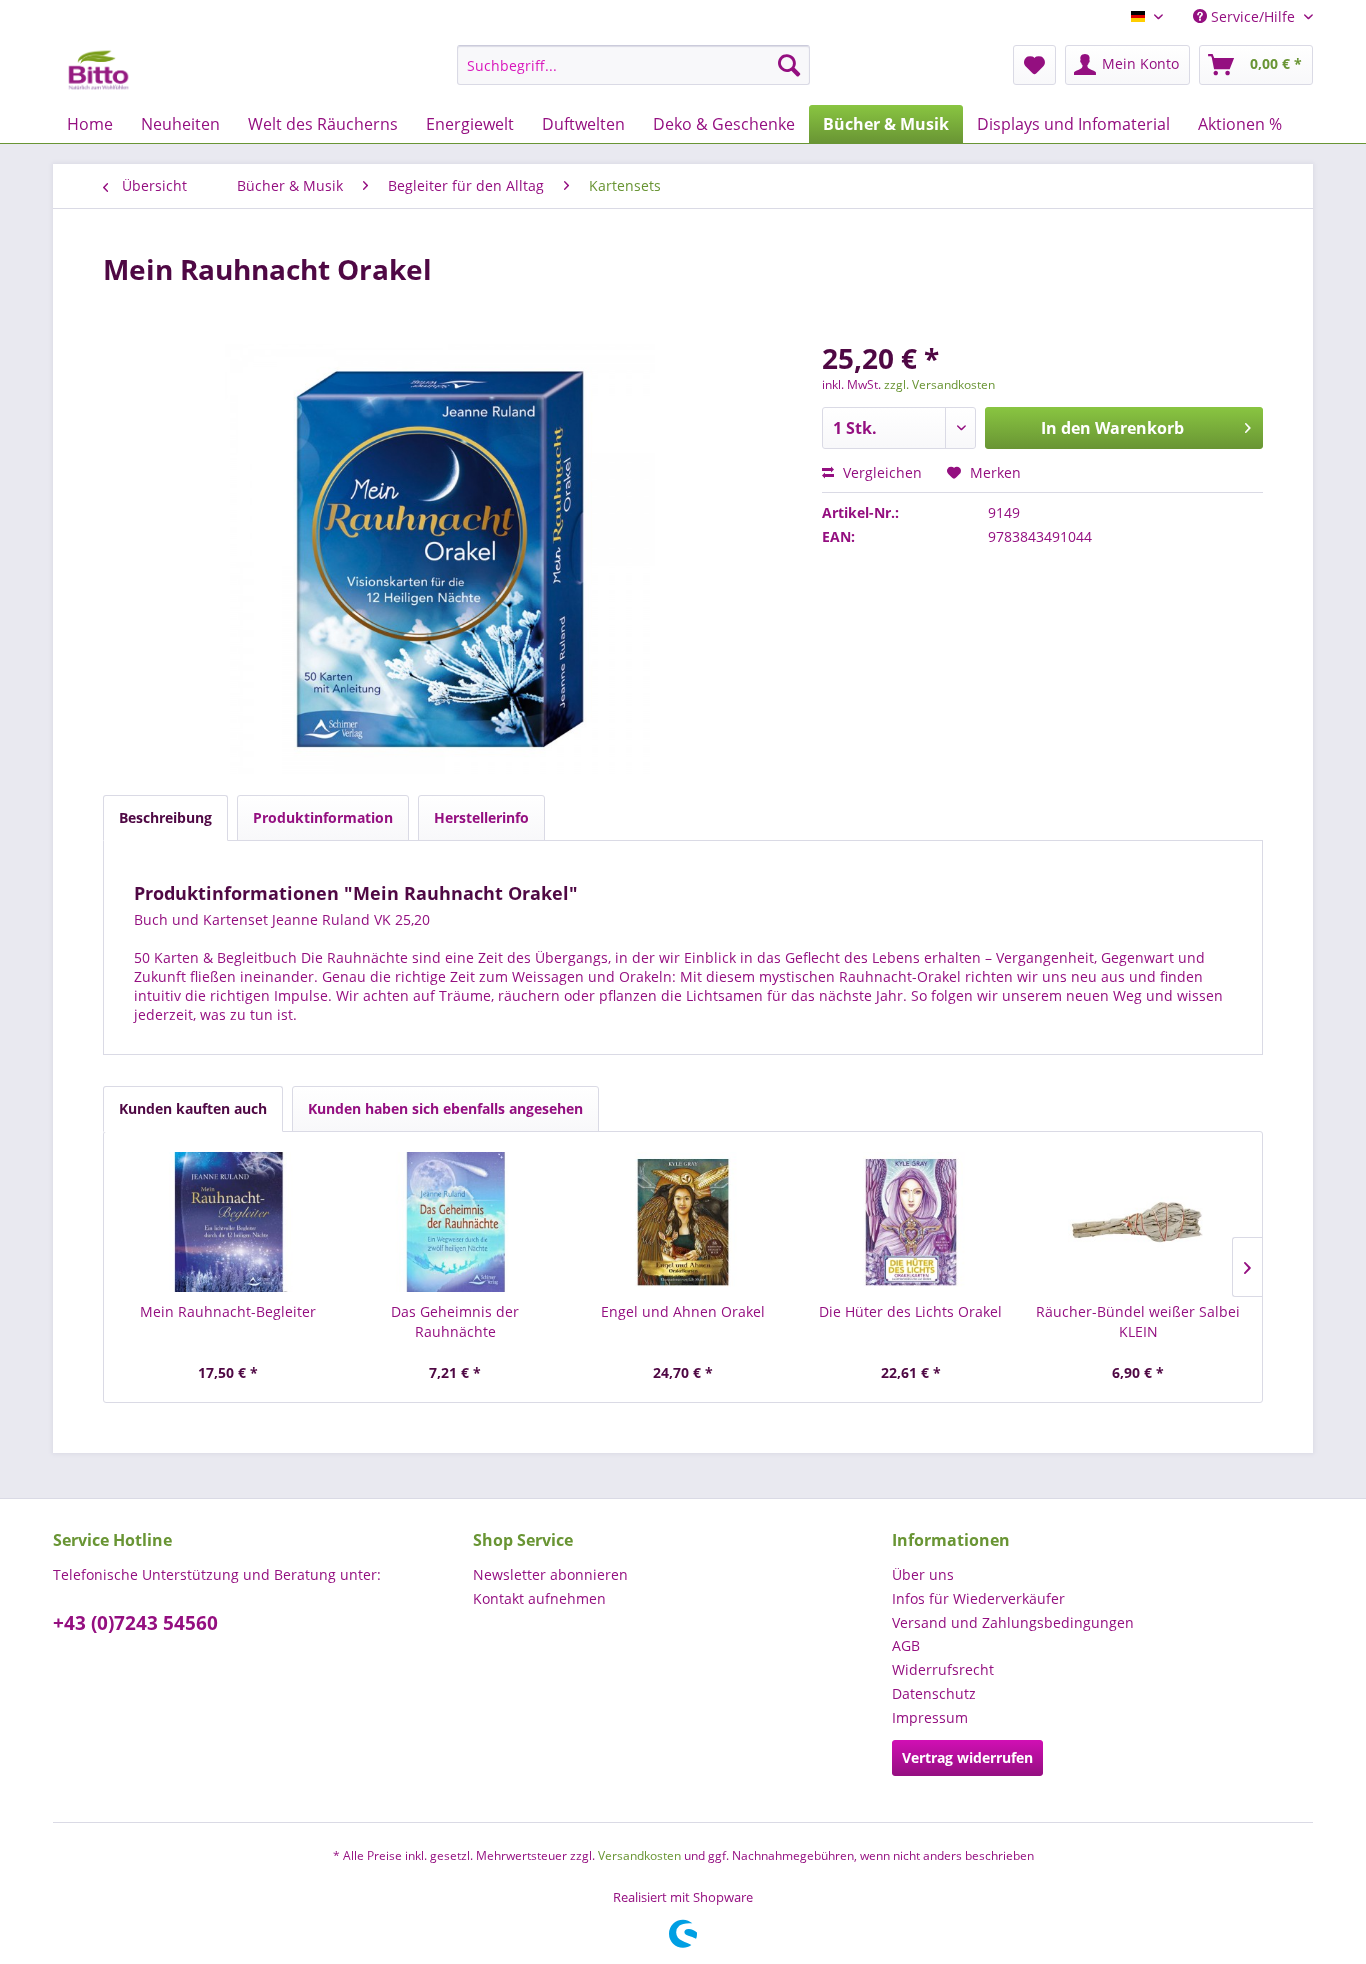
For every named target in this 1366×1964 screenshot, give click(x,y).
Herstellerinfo (481, 817)
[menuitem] (633, 65)
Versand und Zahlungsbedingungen (1013, 1622)
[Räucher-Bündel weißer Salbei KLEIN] (1138, 1222)
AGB (906, 1645)
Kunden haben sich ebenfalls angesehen (445, 1108)
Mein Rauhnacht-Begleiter (228, 1311)
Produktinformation (323, 817)
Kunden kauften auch (193, 1108)
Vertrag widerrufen (967, 1757)
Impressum (930, 1717)
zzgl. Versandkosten (939, 384)
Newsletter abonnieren (550, 1574)
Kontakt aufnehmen (539, 1598)
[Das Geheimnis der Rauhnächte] (456, 1222)
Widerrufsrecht (943, 1669)
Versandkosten (639, 1855)
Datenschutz (934, 1693)
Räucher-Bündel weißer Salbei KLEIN (1138, 1321)
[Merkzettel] (1034, 65)
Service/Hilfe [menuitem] (1253, 16)
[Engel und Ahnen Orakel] (683, 1222)
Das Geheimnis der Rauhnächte (455, 1321)
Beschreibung (165, 817)
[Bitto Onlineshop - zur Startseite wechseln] (98, 70)
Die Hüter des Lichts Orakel (910, 1311)
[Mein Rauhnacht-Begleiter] (228, 1222)
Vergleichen (880, 472)
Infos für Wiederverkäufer (978, 1598)
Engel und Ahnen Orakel (683, 1311)
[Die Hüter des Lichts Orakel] (911, 1222)
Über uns (923, 1574)
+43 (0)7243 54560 (135, 1623)
